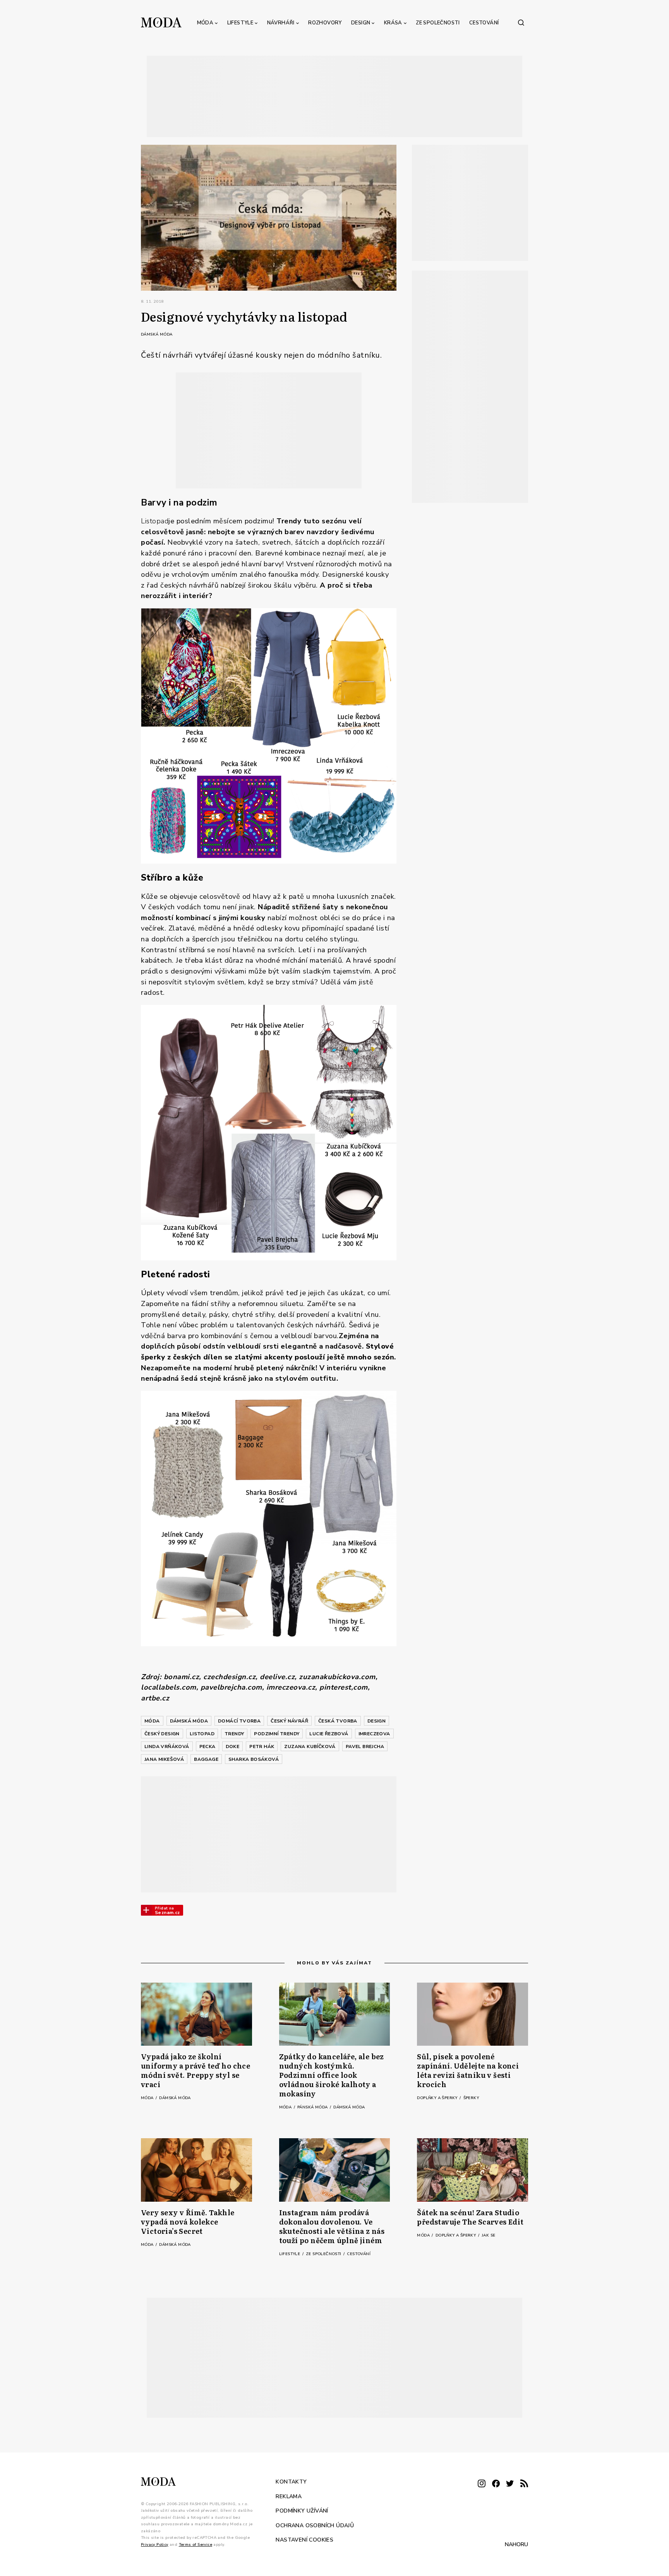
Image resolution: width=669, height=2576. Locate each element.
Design (361, 23)
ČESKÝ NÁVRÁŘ (289, 1721)
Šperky (471, 2098)
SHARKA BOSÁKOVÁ (254, 1759)
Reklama (289, 2496)
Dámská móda (157, 334)
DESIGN (377, 1721)
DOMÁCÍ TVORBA (239, 1721)
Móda (205, 23)
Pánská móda (313, 2107)
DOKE (233, 1746)
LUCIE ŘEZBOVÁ (329, 1734)
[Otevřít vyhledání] (521, 22)
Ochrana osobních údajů (315, 2525)
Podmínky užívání (302, 2511)
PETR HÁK (262, 1746)
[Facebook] (496, 2484)
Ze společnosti (438, 23)
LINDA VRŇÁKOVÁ (167, 1746)
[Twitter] (510, 2484)
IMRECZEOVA (374, 1734)
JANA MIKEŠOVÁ (164, 1759)
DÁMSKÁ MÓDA (189, 1721)
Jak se (488, 2235)
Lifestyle (240, 23)
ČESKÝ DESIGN (162, 1734)
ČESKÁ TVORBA (338, 1721)
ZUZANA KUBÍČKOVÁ (310, 1746)
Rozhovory (325, 23)
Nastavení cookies (304, 2540)
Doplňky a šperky (438, 2098)
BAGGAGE (206, 1759)
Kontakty (291, 2482)
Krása (393, 23)
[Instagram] (482, 2484)
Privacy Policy (155, 2545)
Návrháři (281, 23)
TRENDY (234, 1734)
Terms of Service (196, 2545)
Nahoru (516, 2544)
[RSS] (524, 2484)
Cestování (484, 23)
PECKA (208, 1746)
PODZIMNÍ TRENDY (277, 1734)
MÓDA (152, 1721)
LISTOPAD (202, 1734)
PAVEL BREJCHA (365, 1746)
